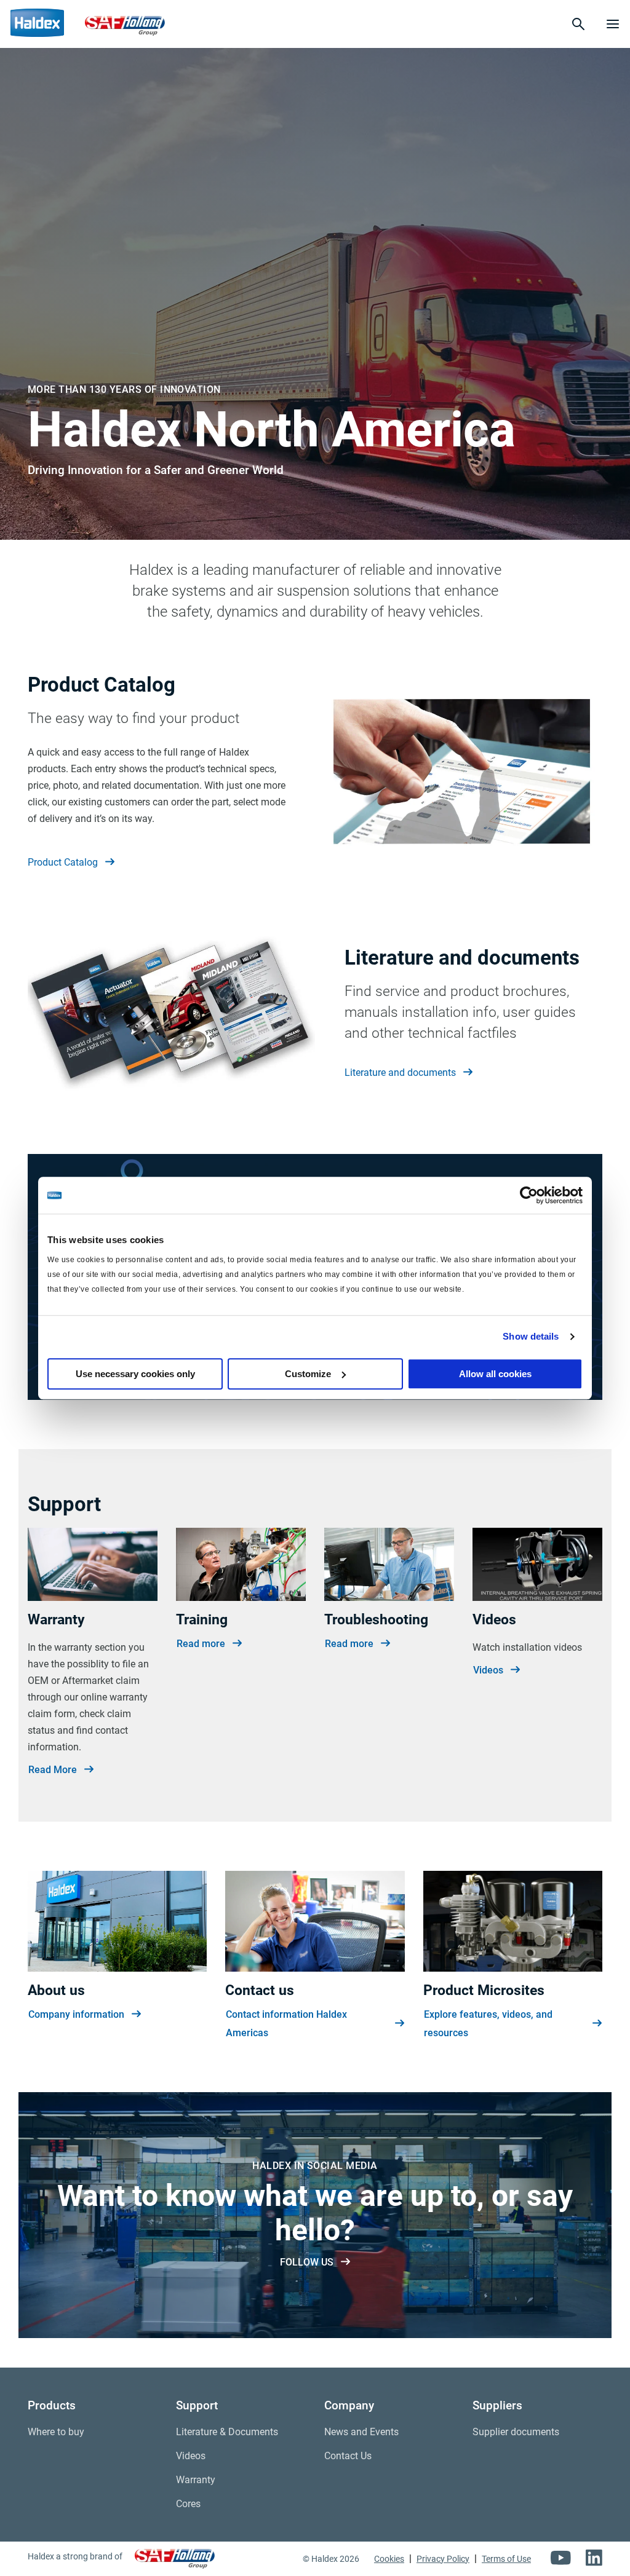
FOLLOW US (307, 2262)
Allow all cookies (495, 1374)
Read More (53, 1770)
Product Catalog (63, 862)
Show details (531, 1336)
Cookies (389, 2559)
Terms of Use (506, 2559)
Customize (308, 1374)
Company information (76, 2014)
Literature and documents (400, 1073)
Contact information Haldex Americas (286, 2024)
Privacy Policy (443, 2559)
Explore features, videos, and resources (488, 2024)
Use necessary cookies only (135, 1374)
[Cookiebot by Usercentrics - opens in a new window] (529, 1195)
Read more (201, 1644)
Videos (488, 1670)
